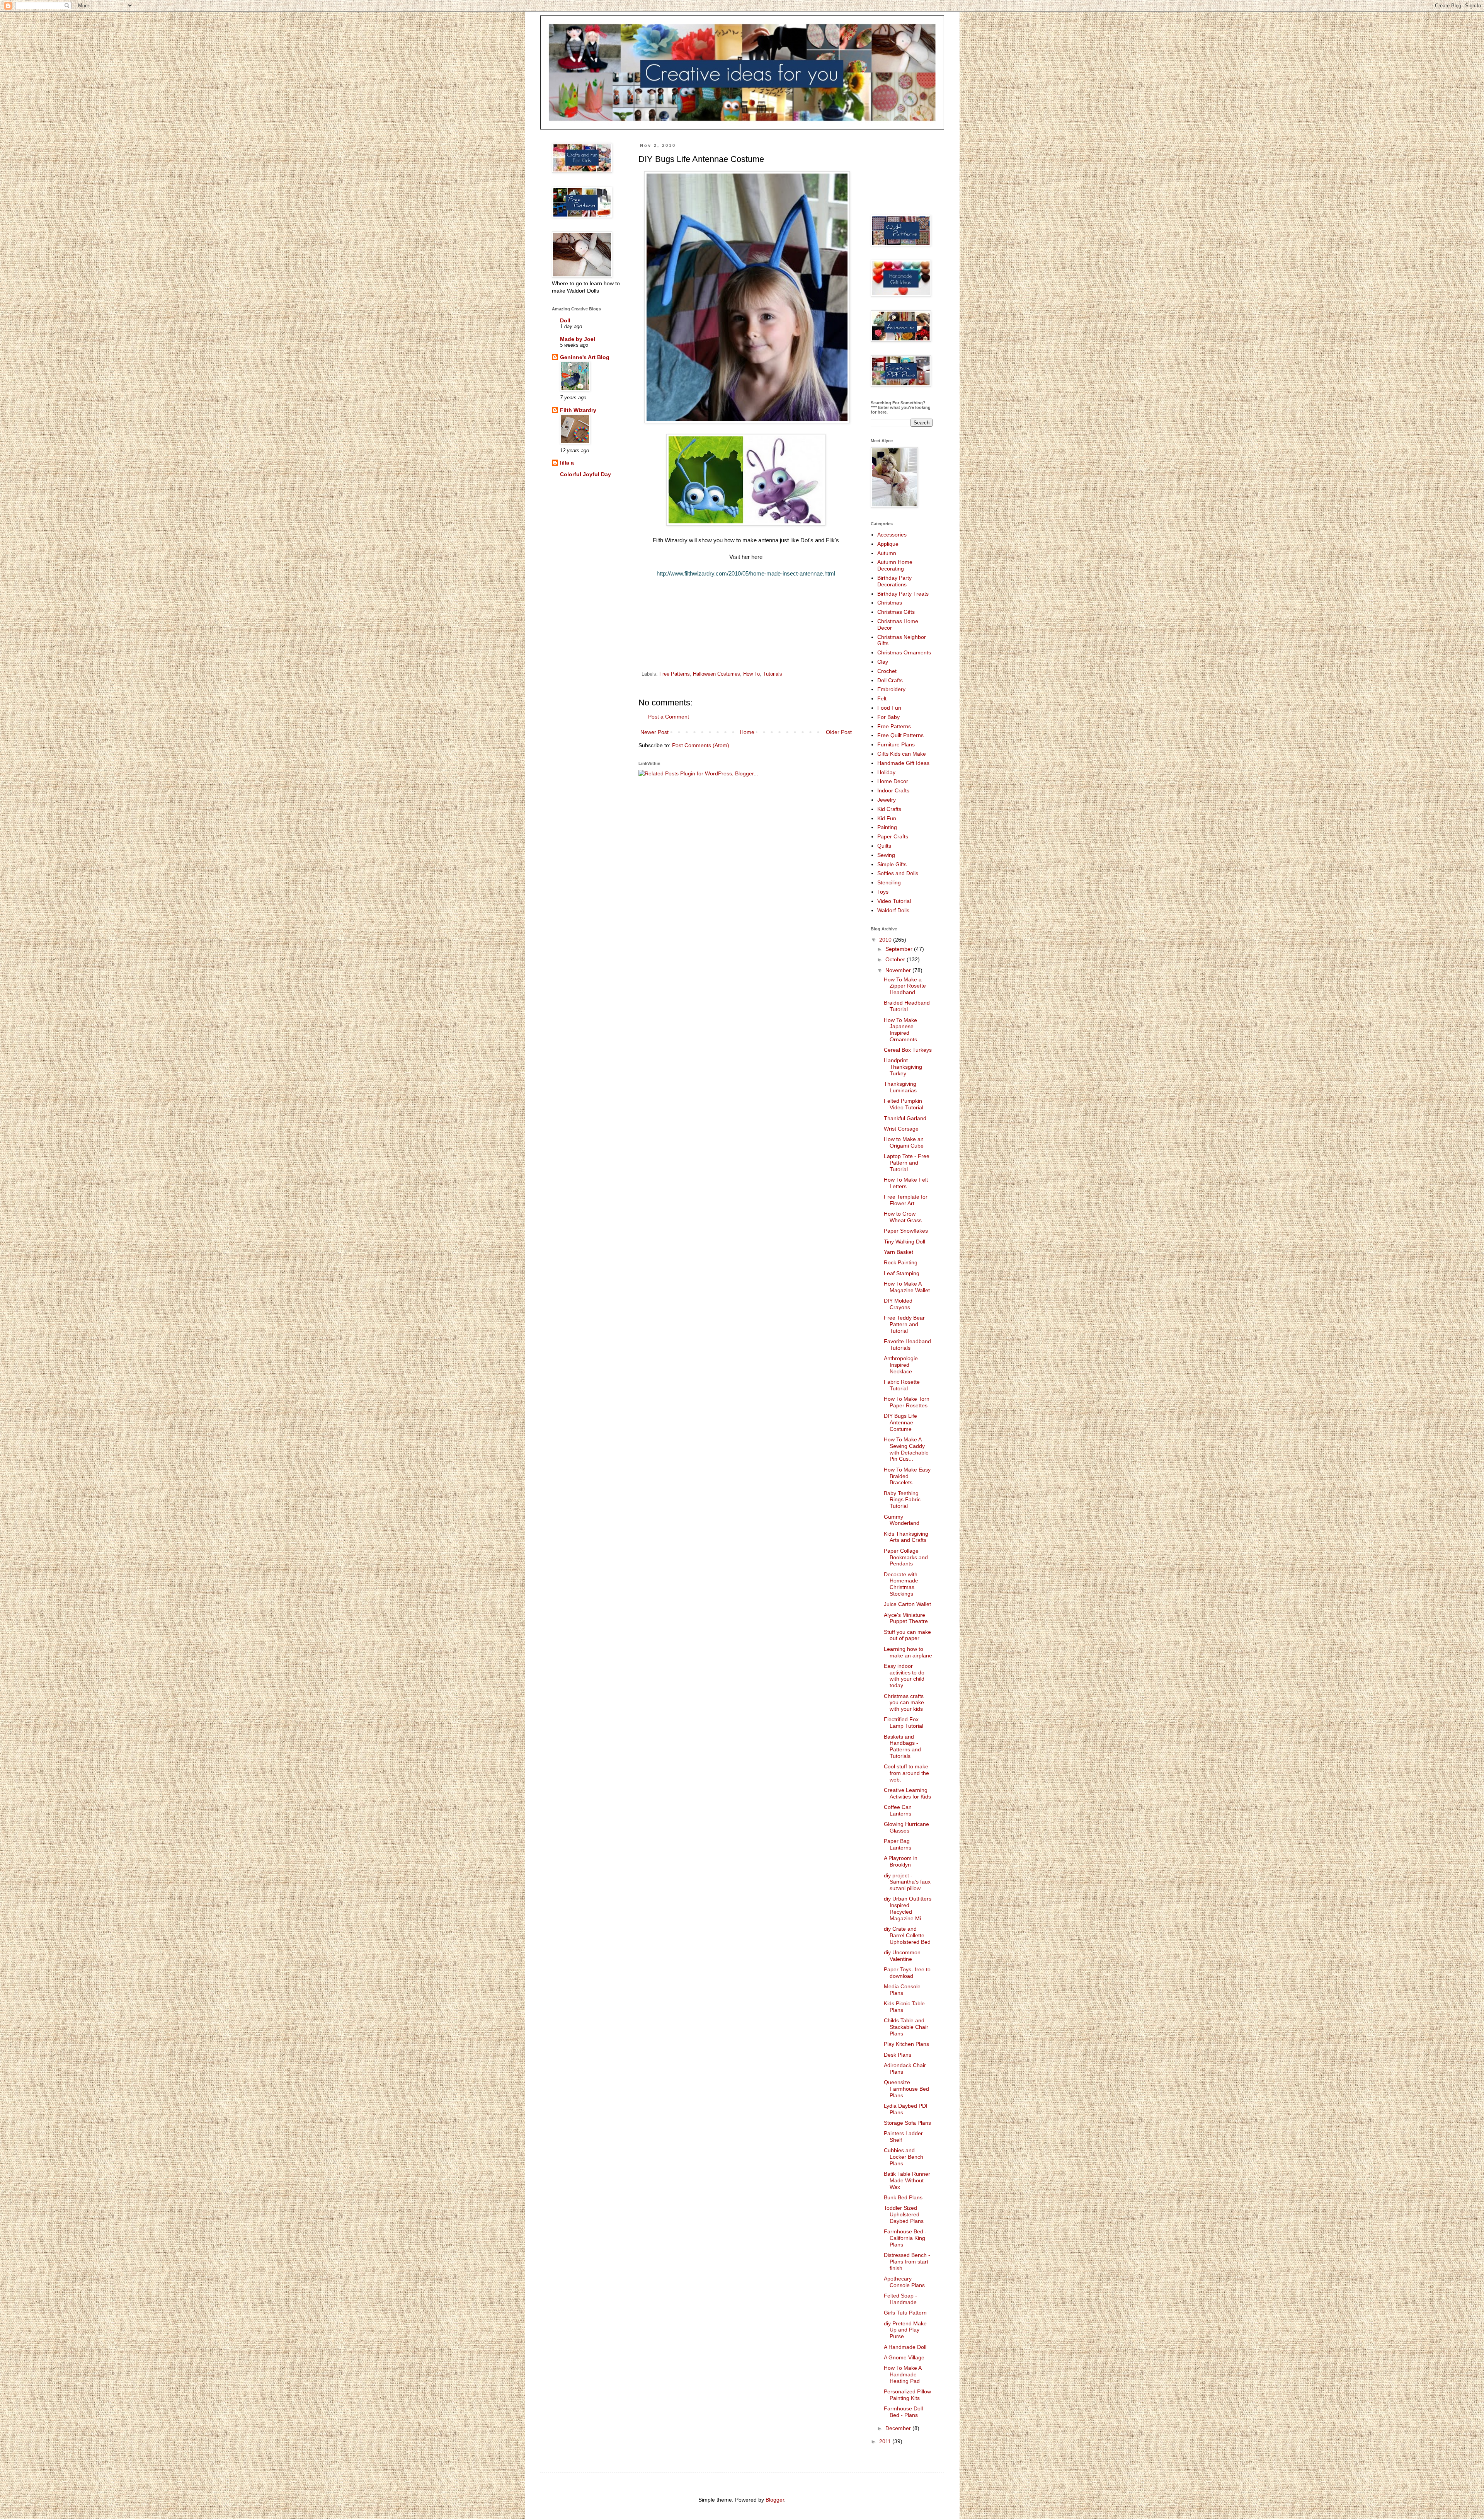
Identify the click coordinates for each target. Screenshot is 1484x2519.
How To (751, 674)
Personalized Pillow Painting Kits (907, 2395)
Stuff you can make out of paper (907, 1635)
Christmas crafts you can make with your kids (904, 1703)
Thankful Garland (905, 1118)
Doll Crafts (890, 680)
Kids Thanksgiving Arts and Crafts (906, 1537)
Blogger (775, 2500)
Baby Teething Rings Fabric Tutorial (902, 1500)
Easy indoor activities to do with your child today (904, 1676)
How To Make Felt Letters (906, 1183)
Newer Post (654, 732)
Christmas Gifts (896, 612)
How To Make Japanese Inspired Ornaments (900, 1030)
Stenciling (889, 882)
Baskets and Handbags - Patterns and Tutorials (902, 1746)
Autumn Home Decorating (895, 565)
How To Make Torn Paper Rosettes (907, 1402)
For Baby (888, 717)
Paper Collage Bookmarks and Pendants (906, 1557)
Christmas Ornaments (904, 652)
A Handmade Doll (905, 2347)
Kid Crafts (889, 809)
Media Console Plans (902, 1990)
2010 (886, 940)
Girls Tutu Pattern (905, 2313)
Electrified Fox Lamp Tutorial (904, 1723)
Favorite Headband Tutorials (907, 1345)
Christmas (890, 603)
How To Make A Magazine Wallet (907, 1287)
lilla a (567, 463)
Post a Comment (669, 717)
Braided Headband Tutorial (907, 1006)
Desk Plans (898, 2055)
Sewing (886, 855)
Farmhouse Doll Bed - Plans (903, 2412)
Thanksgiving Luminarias (900, 1087)
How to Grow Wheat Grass (903, 1217)
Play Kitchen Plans (906, 2044)
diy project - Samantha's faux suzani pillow (907, 1882)
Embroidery (891, 689)
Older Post (839, 732)
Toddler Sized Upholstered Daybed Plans (904, 2214)
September (900, 949)
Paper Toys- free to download (907, 1973)
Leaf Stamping (902, 1273)
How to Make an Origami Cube (904, 1142)
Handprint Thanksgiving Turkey (903, 1067)
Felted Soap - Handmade (900, 2299)
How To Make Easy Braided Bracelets (907, 1476)
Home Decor (893, 781)
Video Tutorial (894, 901)
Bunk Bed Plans (903, 2197)
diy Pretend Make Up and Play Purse (905, 2330)
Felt (882, 698)
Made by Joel (578, 339)
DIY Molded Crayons (898, 1304)
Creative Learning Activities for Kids (907, 1793)
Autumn (887, 553)
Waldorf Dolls (893, 910)
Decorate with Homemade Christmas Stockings (901, 1584)
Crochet (887, 671)
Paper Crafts (893, 836)
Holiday (886, 772)
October (896, 959)
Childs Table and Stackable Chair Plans (906, 2027)
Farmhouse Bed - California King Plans (905, 2238)
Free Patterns (675, 674)
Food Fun (889, 708)
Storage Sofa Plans (907, 2123)
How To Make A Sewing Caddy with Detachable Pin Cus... (906, 1449)
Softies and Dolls (898, 873)
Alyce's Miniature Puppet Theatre (906, 1618)
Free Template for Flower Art (906, 1200)
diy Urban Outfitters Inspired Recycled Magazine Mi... (908, 1908)
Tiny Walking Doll (905, 1242)
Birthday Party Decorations (894, 581)
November (899, 970)
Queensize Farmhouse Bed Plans (906, 2089)
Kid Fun (887, 818)
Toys (883, 892)
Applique (888, 544)
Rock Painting (901, 1262)
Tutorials (773, 674)
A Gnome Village (904, 2357)
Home (747, 732)
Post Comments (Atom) (701, 745)
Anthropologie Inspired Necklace (901, 1365)
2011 (886, 2441)
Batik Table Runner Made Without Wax (907, 2180)
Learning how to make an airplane (908, 1652)
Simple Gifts (892, 864)
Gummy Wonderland (902, 1520)
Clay (883, 662)
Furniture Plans (896, 744)
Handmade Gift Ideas (903, 763)
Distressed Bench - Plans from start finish (907, 2262)
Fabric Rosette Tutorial (902, 1385)
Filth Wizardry (578, 410)
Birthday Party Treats (903, 594)
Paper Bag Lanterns (898, 1844)
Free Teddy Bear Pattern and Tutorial (904, 1324)
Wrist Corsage (901, 1129)
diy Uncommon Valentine (902, 1956)
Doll (565, 320)
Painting (887, 827)
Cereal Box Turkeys (908, 1050)
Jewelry (887, 800)
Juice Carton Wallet (907, 1604)
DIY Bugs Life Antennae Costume (900, 1422)
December (899, 2428)
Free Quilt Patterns (900, 735)
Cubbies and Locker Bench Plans (904, 2157)
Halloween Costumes (716, 674)
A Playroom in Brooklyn (901, 1861)
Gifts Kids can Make (902, 754)
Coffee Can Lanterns (898, 1810)
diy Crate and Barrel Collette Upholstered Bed (907, 1935)
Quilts (884, 846)
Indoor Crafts (893, 790)
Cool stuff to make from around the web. (906, 1773)
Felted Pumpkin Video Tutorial (904, 1104)
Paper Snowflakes (906, 1231)
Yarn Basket (899, 1252)
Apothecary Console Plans (904, 2282)
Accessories (892, 535)
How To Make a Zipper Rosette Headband (905, 986)
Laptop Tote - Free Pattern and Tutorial (907, 1163)
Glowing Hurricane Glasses (906, 1827)
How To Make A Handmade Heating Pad (903, 2374)
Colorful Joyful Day (585, 474)
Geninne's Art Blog (585, 357)
